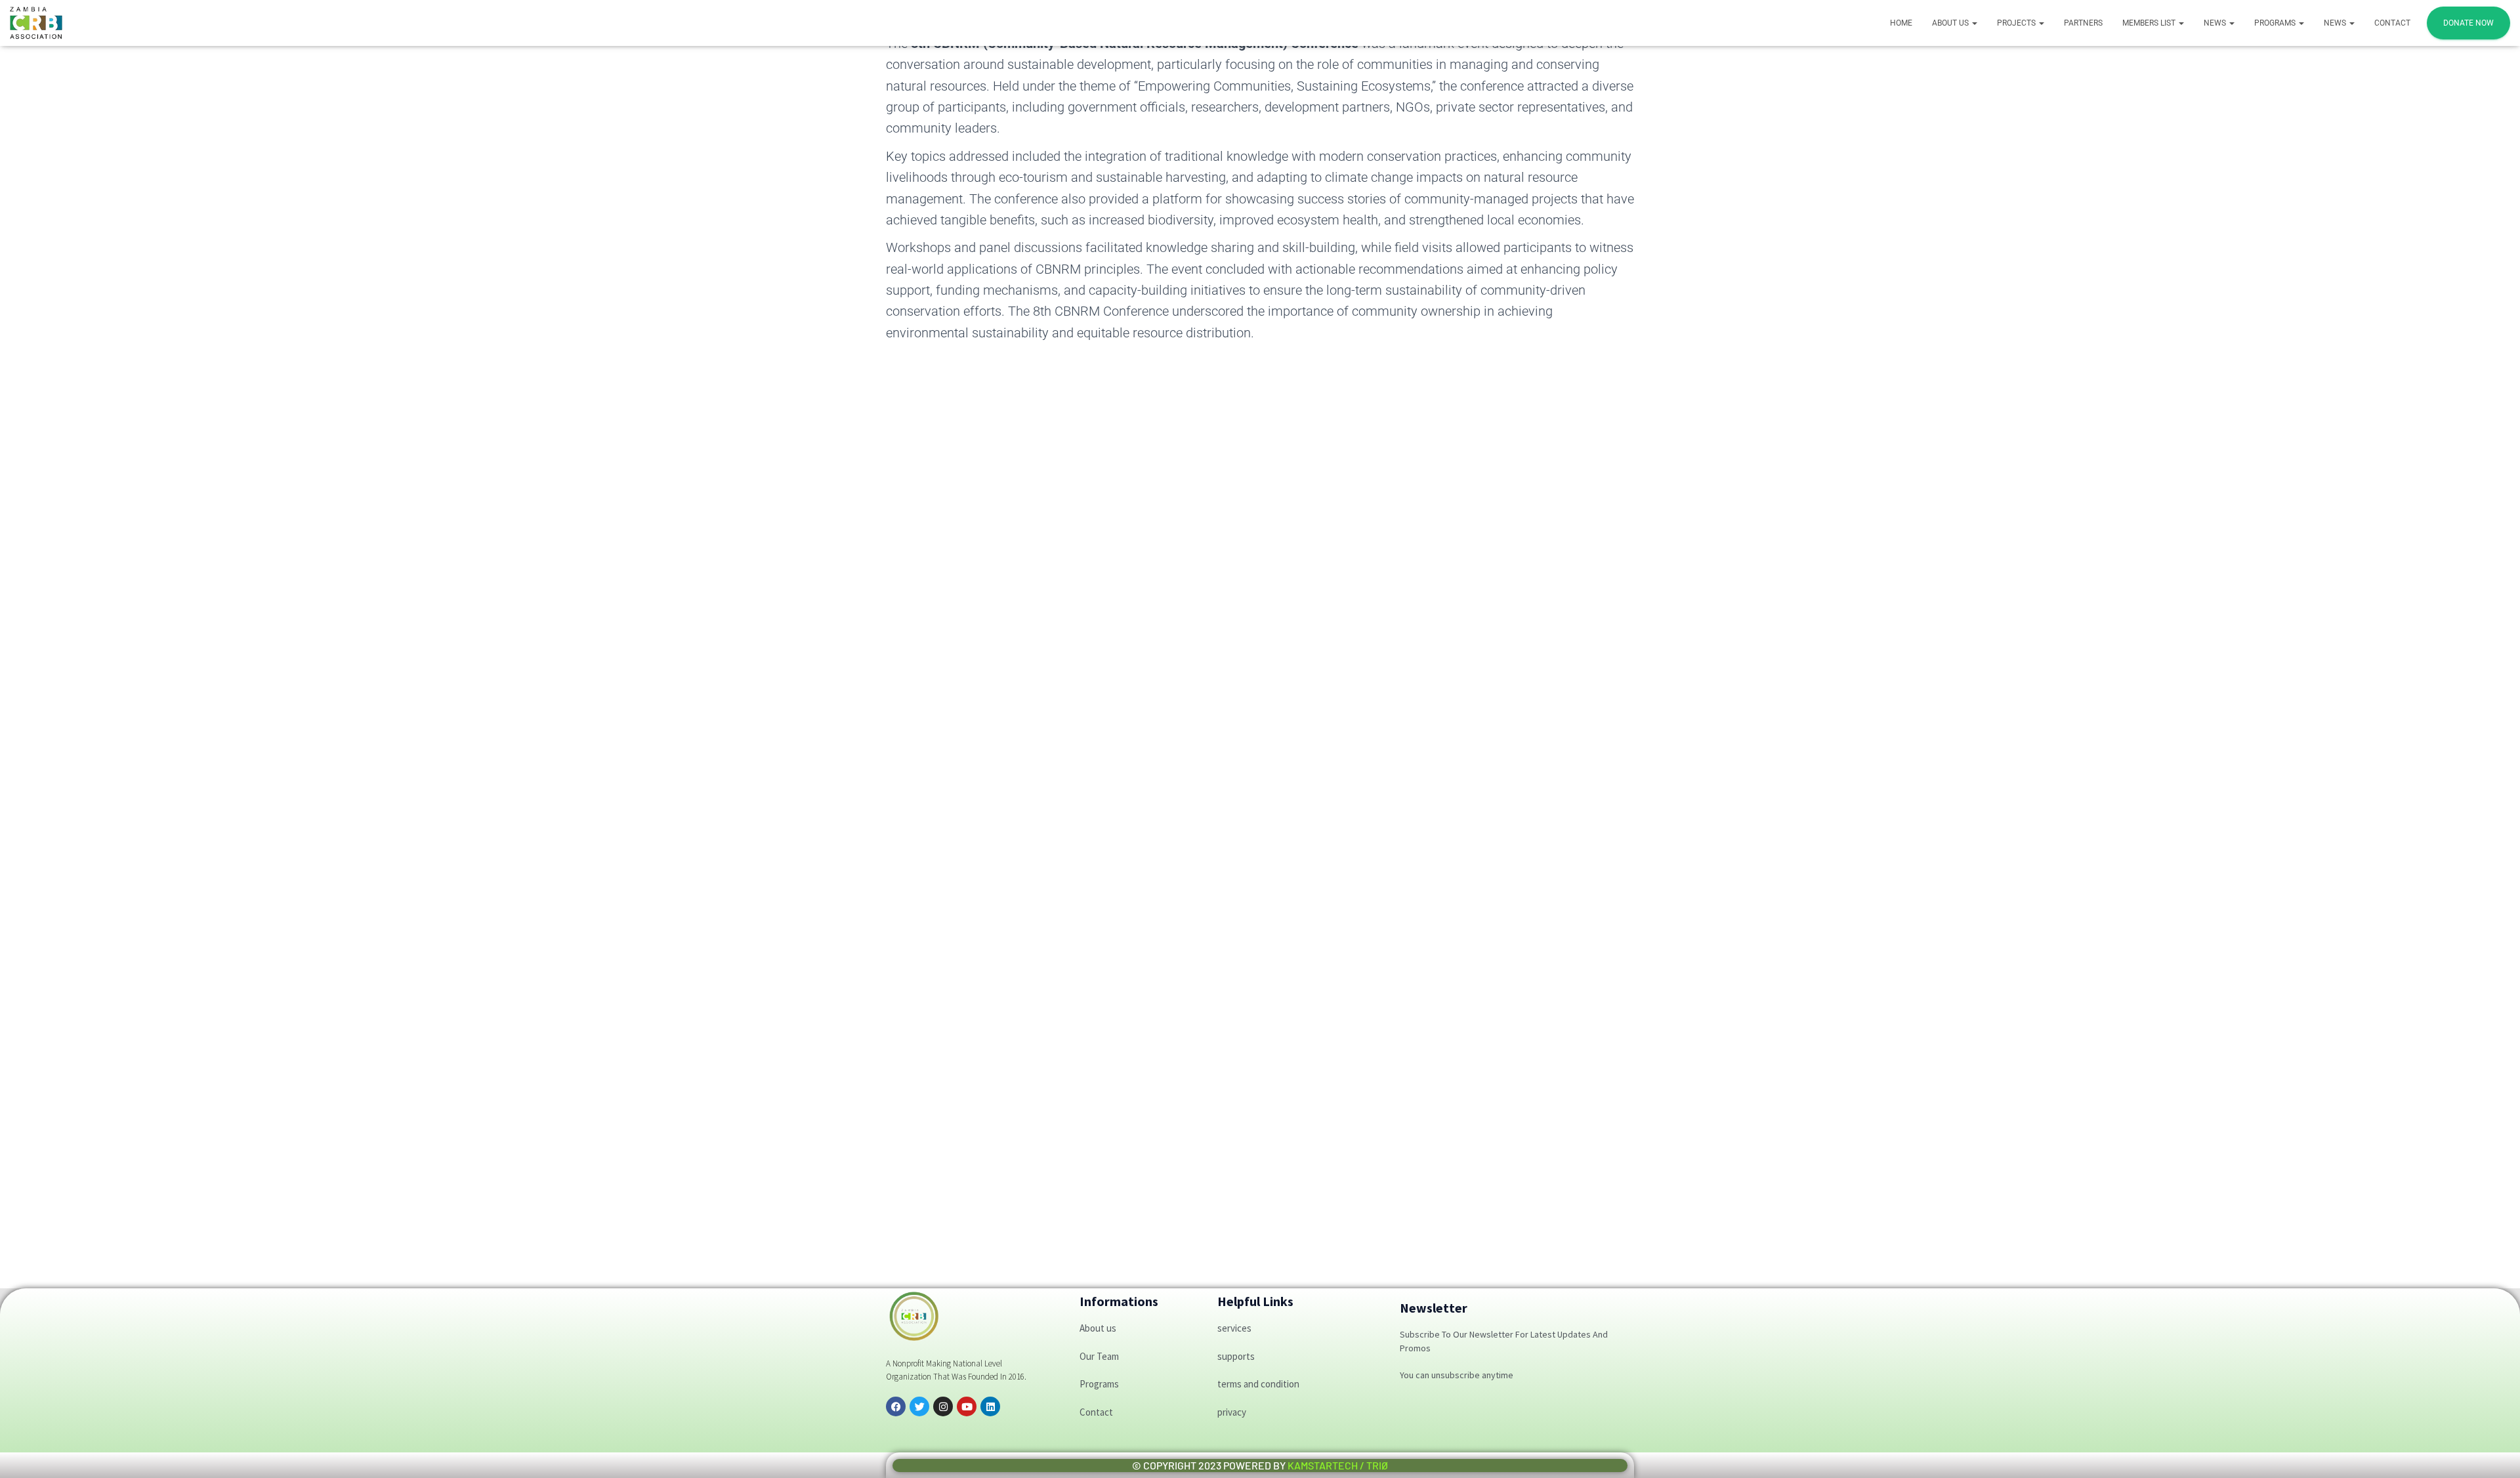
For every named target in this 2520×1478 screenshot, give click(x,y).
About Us (1951, 23)
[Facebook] (896, 1406)
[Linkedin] (990, 1406)
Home (1901, 23)
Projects (2017, 23)
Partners (2083, 23)
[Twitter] (919, 1406)
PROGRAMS (2276, 23)
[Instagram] (943, 1406)
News (2216, 23)
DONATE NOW (2468, 23)
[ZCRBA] (36, 23)
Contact (2392, 23)
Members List (2150, 23)
